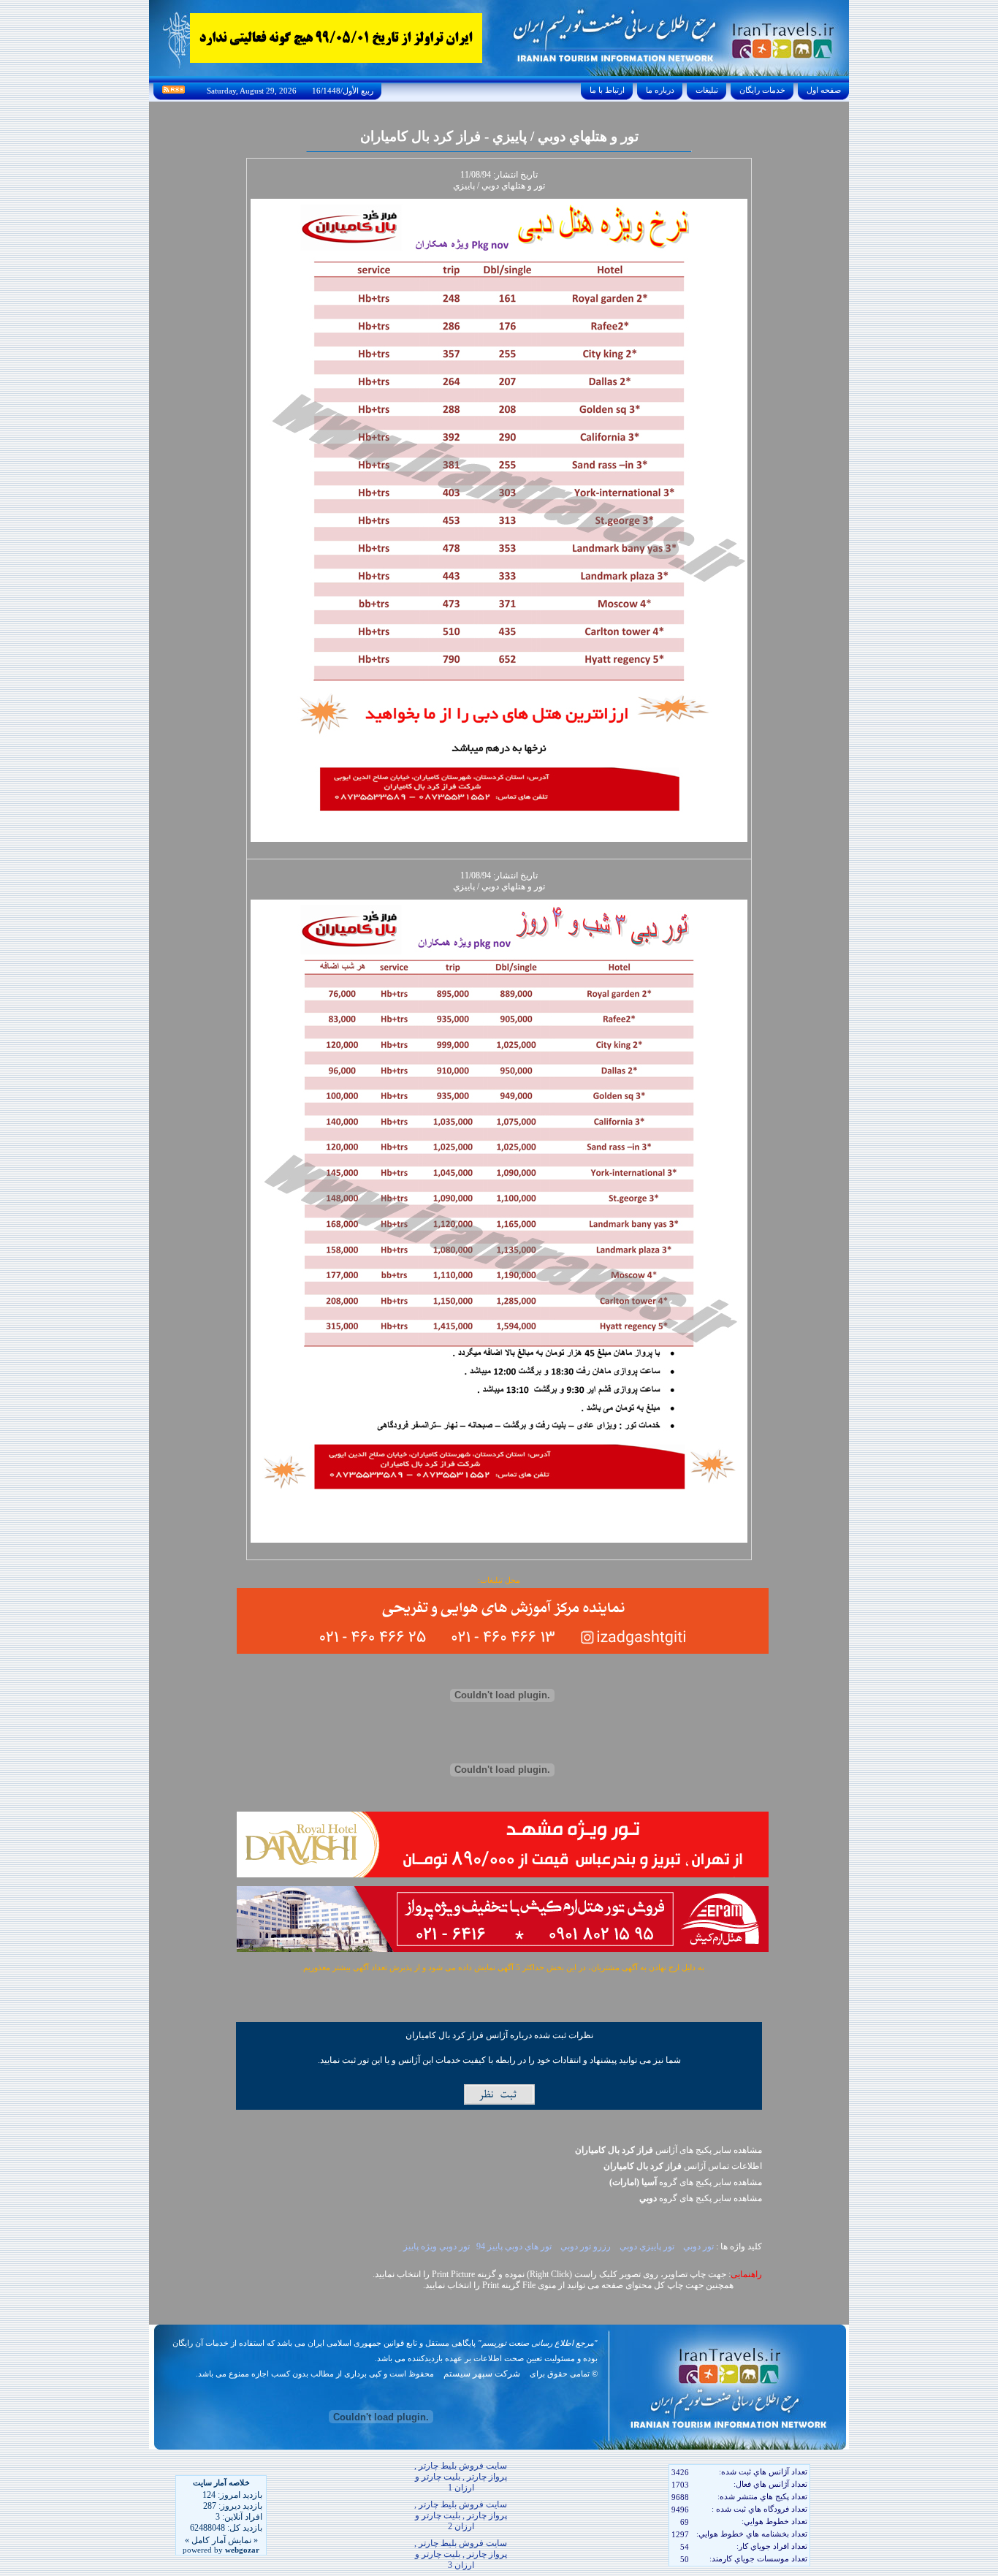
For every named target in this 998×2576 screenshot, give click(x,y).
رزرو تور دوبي (584, 2246)
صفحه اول (824, 90)
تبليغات (707, 90)
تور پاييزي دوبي (646, 2246)
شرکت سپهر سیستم (482, 2374)
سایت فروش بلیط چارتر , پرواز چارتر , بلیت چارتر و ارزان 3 (461, 2554)
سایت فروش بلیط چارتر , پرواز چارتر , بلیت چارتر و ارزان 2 (461, 2515)
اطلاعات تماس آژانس (683, 2166)
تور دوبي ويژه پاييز (435, 2246)
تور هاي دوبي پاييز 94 (514, 2246)
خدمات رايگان (762, 90)
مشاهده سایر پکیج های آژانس (668, 2150)
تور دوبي (697, 2246)
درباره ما (660, 90)
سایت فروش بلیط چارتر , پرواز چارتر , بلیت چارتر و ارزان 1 (461, 2477)
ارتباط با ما (607, 90)
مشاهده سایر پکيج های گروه (686, 2182)
